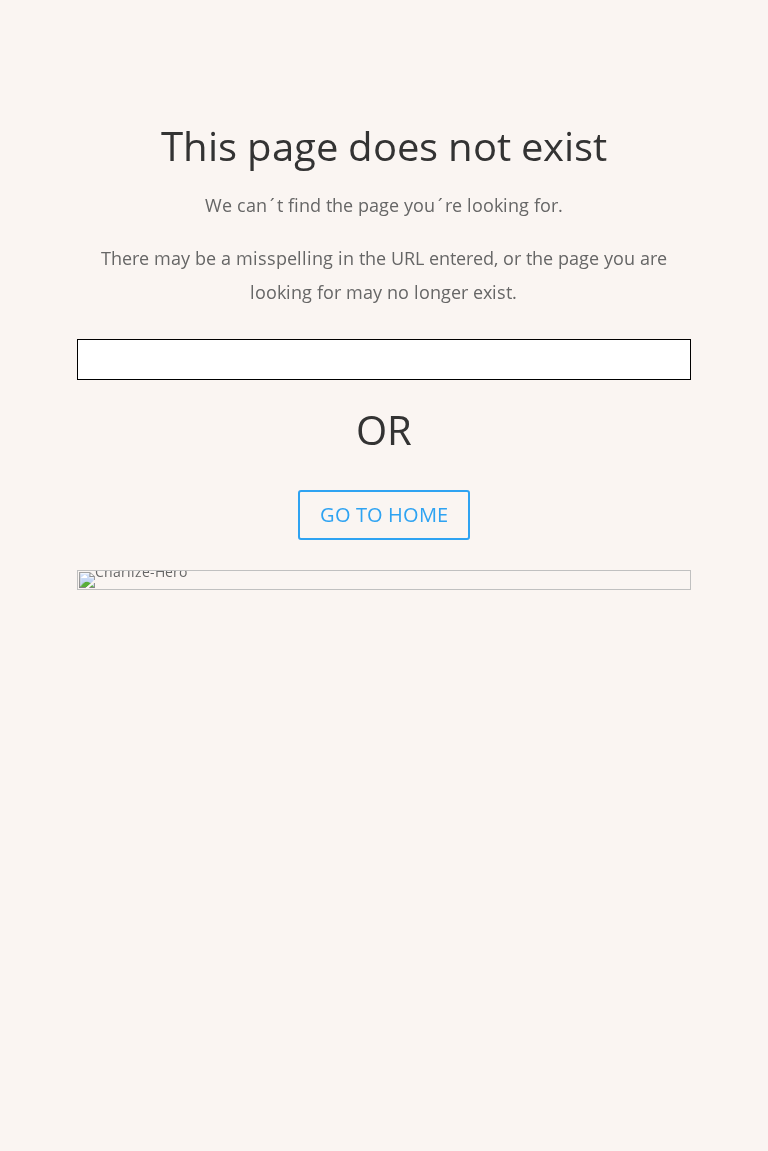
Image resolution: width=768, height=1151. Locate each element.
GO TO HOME (384, 514)
